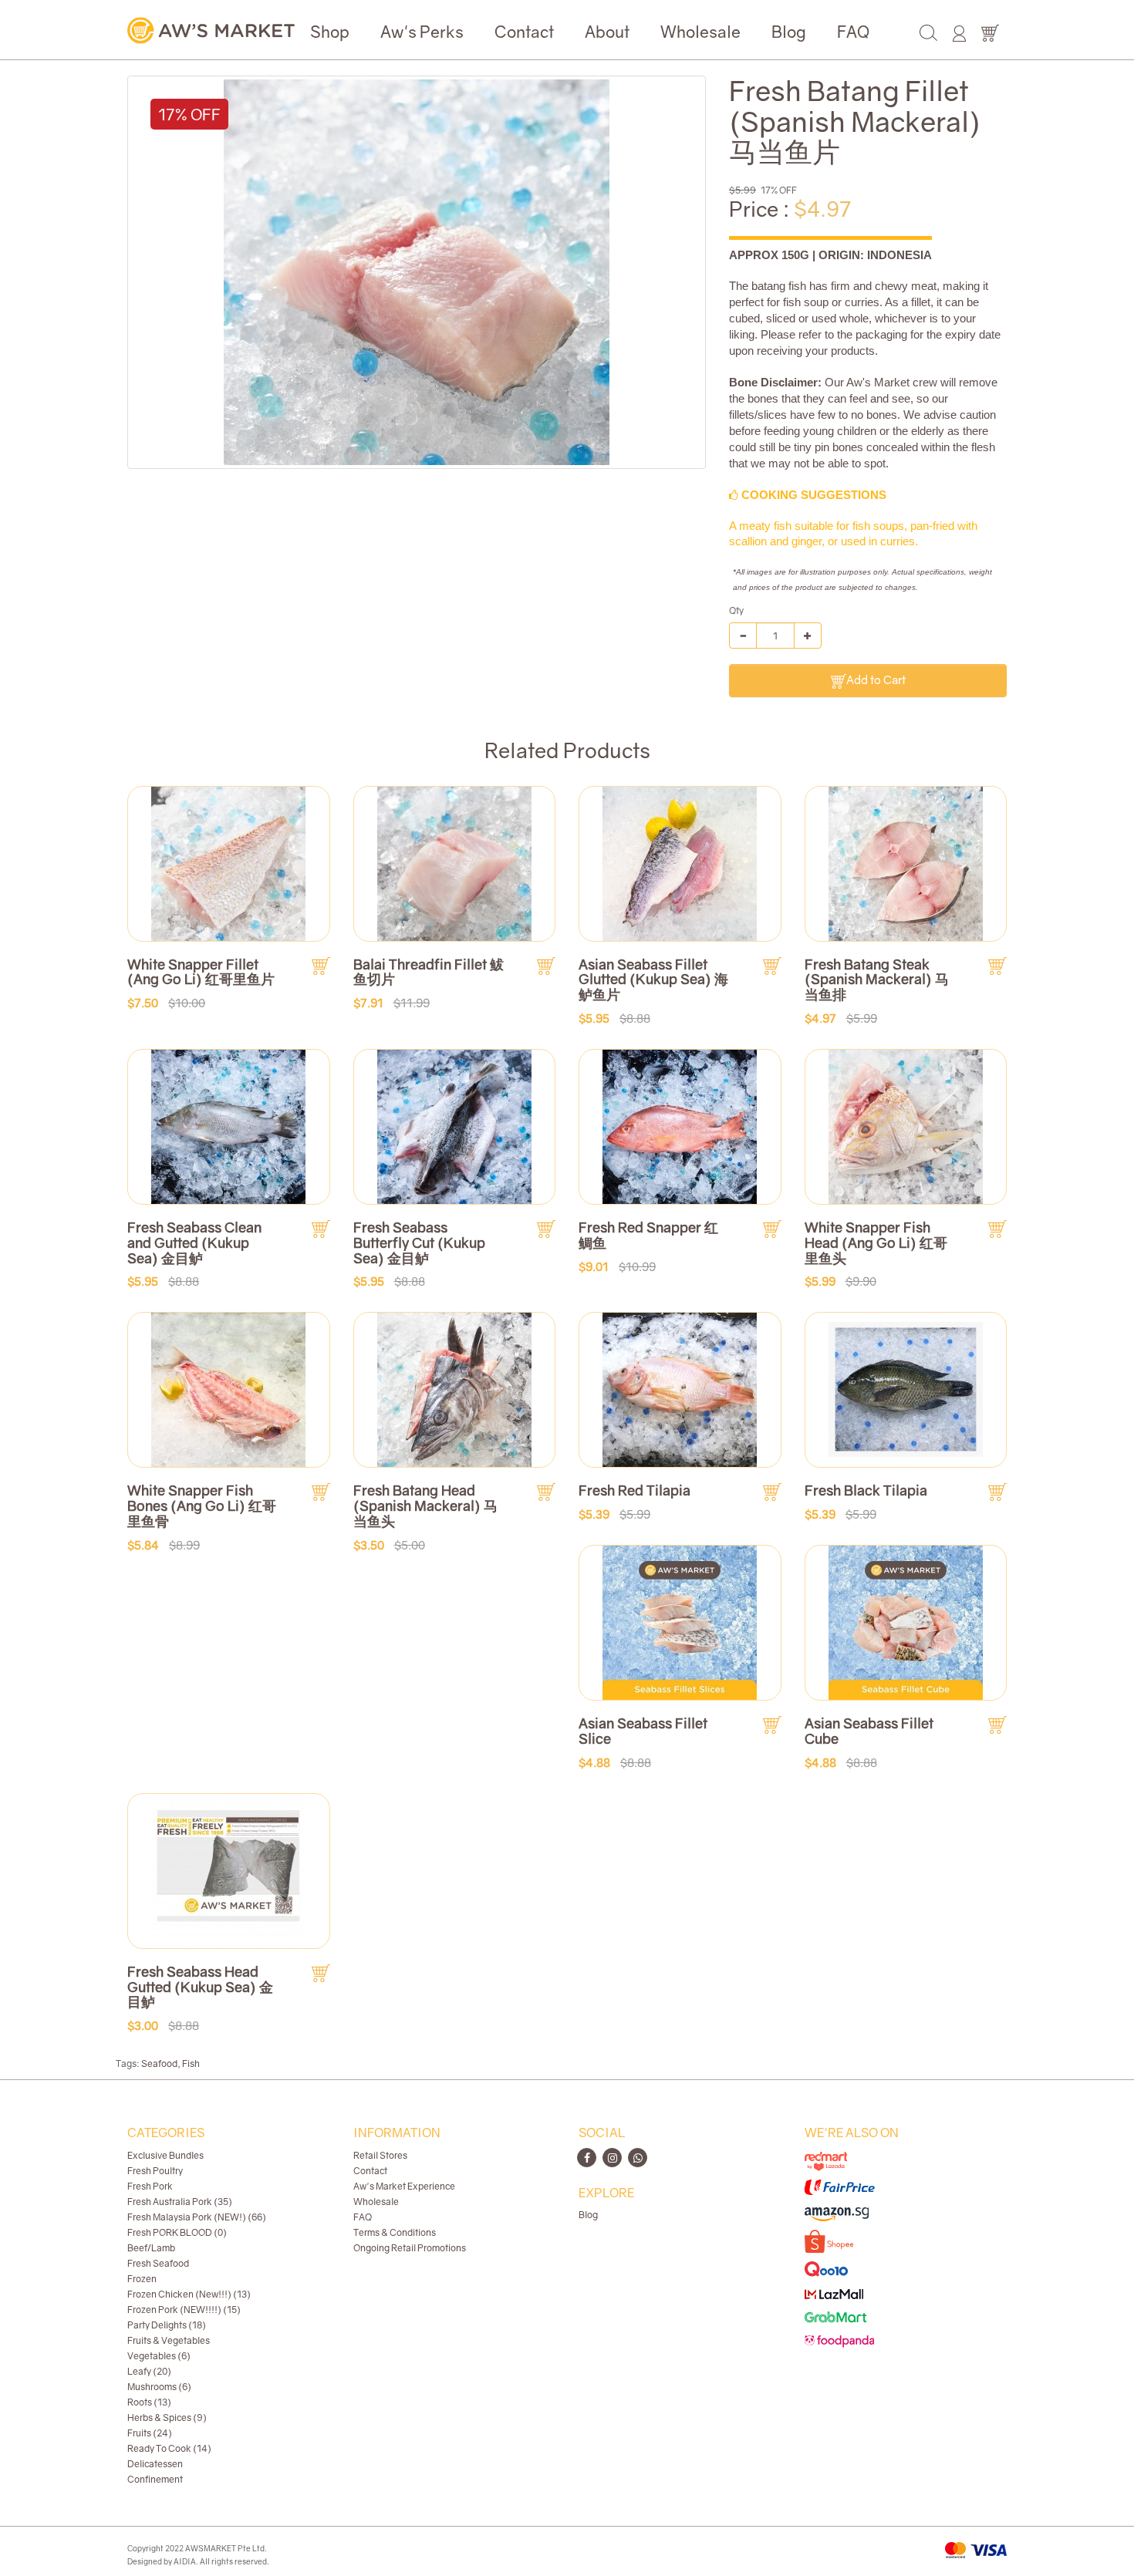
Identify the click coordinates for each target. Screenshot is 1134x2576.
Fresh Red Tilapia (634, 1490)
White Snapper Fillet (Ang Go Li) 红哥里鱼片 (201, 972)
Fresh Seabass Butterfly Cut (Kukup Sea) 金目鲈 (419, 1242)
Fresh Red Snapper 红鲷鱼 (648, 1235)
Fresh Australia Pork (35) (180, 2202)
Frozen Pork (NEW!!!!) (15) (184, 2310)
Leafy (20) (149, 2371)
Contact (524, 32)
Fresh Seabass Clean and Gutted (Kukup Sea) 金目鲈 (194, 1242)
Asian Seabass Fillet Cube (869, 1731)
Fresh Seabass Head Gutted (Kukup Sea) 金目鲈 (200, 1987)
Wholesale (700, 32)
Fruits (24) (150, 2433)
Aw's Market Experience (404, 2186)
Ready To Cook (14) (169, 2448)
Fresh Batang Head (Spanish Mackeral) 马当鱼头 (425, 1505)
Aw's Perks (422, 32)
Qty (736, 610)
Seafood (159, 2063)
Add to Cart (876, 679)
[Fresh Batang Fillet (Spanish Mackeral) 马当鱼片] (417, 272)
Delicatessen (155, 2464)
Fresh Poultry (155, 2171)
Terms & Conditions (395, 2232)
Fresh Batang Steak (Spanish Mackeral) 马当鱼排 (877, 979)
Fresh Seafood (158, 2263)
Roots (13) (149, 2402)
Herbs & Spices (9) (167, 2418)
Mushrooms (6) (159, 2387)
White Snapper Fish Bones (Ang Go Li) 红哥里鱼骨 (202, 1505)
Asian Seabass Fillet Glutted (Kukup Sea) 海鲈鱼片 (653, 979)
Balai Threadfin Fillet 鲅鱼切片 (429, 972)
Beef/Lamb (151, 2248)
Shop (330, 32)
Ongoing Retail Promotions (410, 2248)
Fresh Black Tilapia (866, 1490)
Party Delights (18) (167, 2325)
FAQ (853, 32)
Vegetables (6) (159, 2356)
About (607, 32)
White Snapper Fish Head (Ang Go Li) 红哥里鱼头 (876, 1242)
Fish (191, 2063)
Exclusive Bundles (165, 2155)
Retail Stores (380, 2155)
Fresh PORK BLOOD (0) (177, 2232)
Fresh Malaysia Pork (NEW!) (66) (197, 2217)
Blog (789, 32)
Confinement (155, 2479)
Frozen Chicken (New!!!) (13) (189, 2294)
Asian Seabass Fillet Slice (643, 1731)
